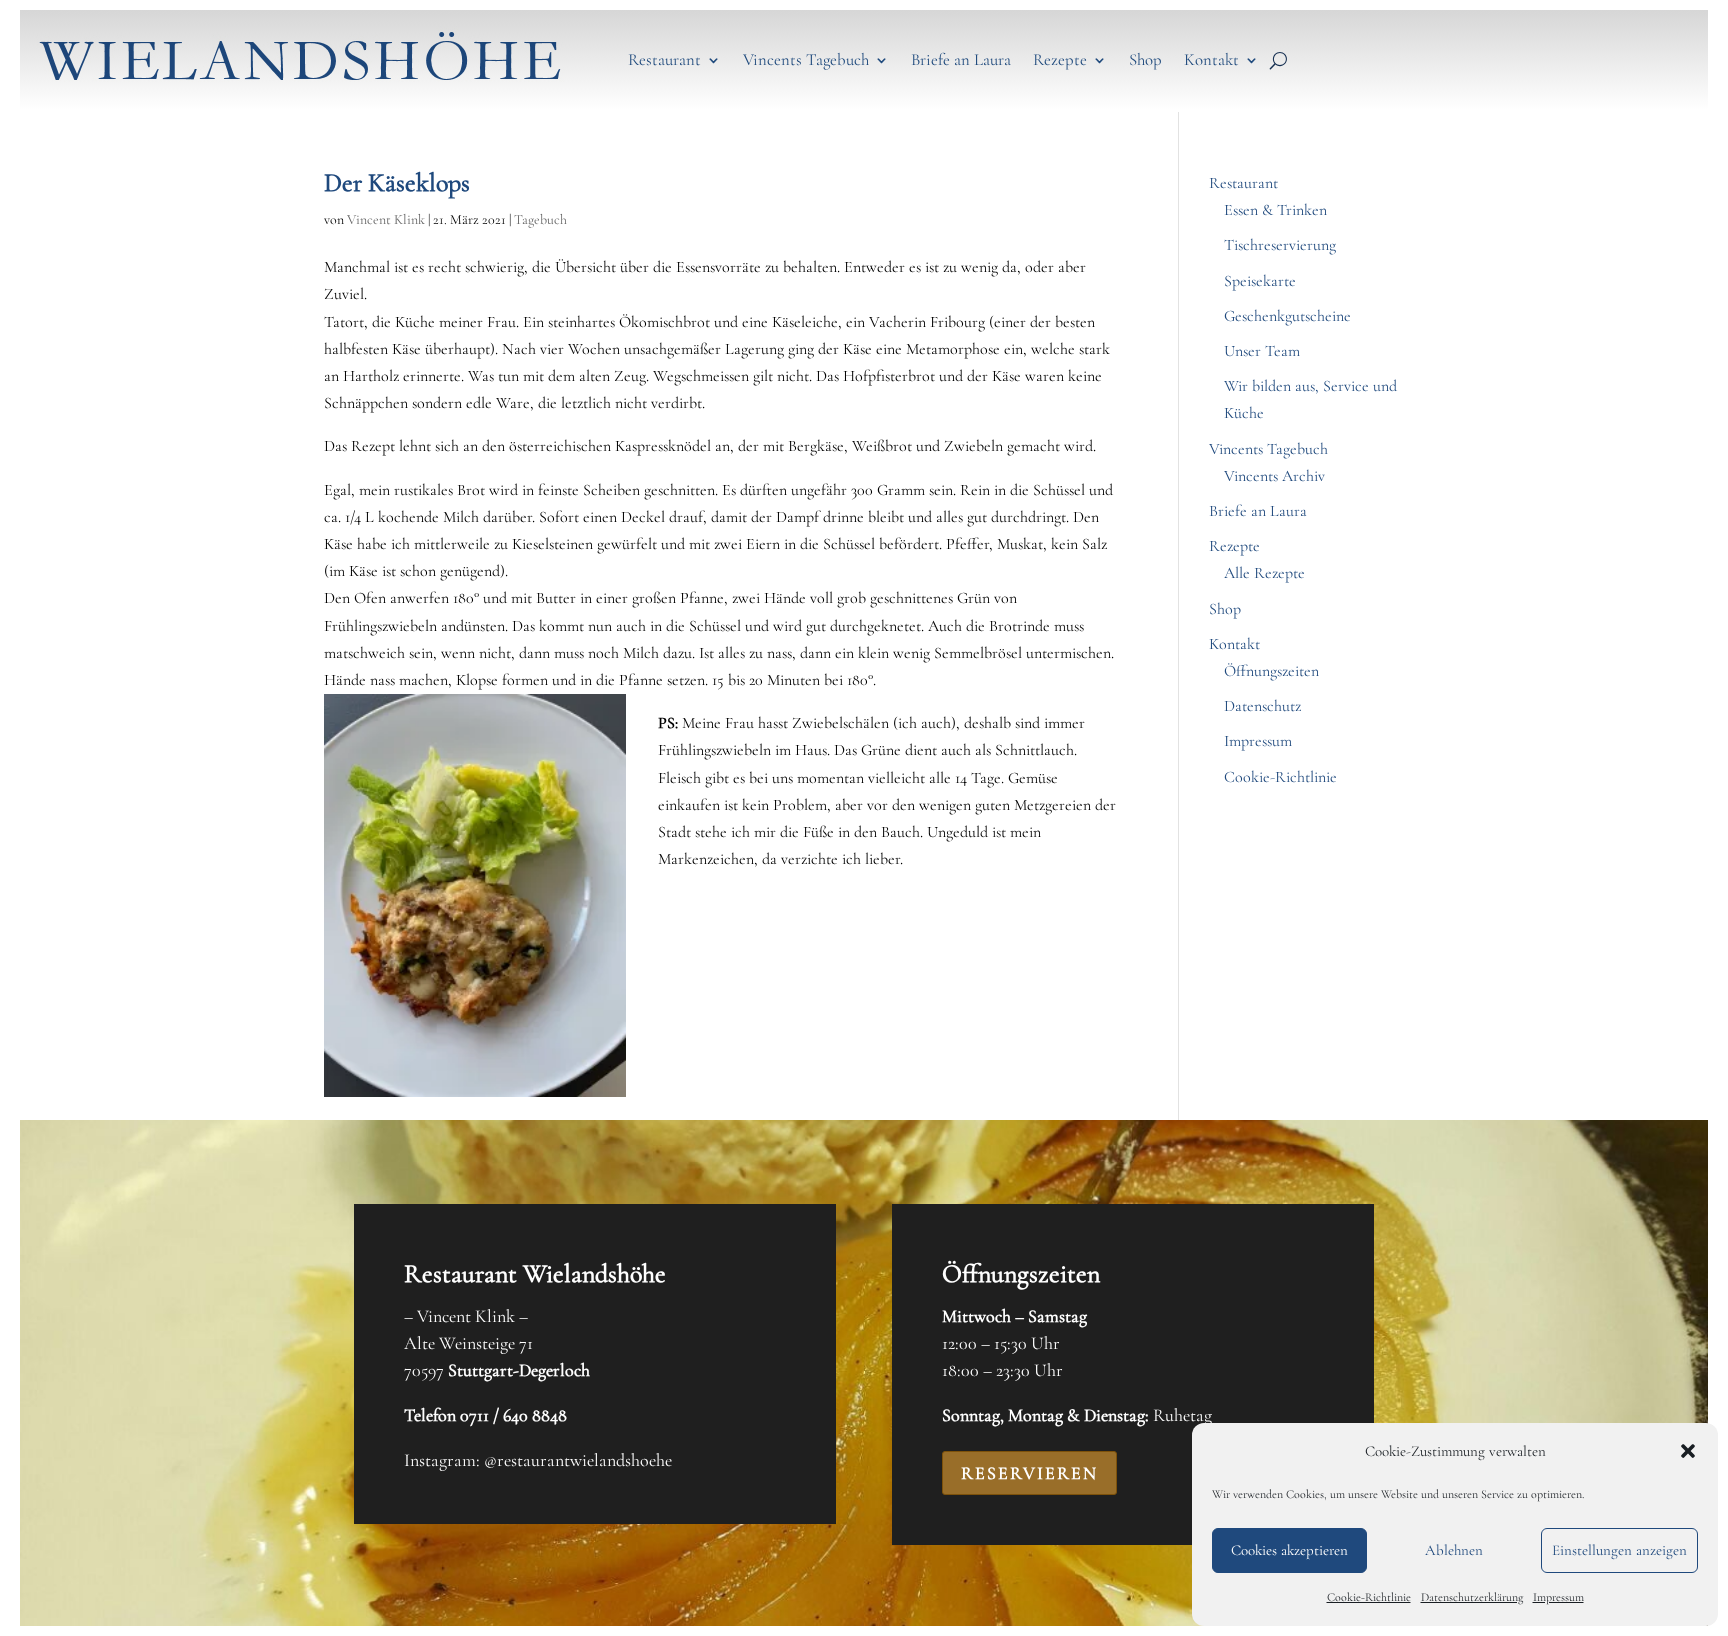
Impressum (1558, 1597)
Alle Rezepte (1264, 573)
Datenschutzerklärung (1472, 1597)
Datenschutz (1262, 706)
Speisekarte (1260, 281)
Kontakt (1211, 59)
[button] (1688, 1451)
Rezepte (1060, 59)
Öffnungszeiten (1271, 671)
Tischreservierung (1280, 245)
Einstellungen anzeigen (1619, 1550)
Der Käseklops (397, 182)
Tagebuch (540, 219)
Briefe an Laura (961, 59)
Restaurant (664, 59)
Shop (1145, 59)
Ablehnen (1454, 1550)
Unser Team (1262, 351)
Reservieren (1029, 1473)
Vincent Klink (386, 219)
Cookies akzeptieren (1289, 1550)
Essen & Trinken (1275, 210)
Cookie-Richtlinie (1369, 1597)
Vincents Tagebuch (806, 59)
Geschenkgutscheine (1287, 316)
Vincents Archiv (1274, 476)
